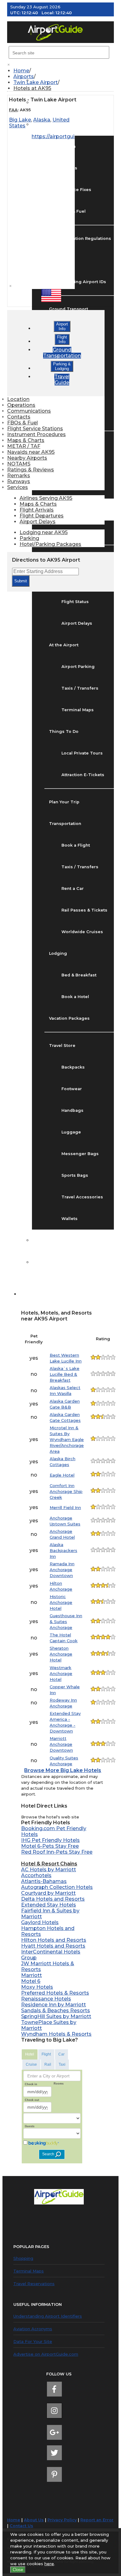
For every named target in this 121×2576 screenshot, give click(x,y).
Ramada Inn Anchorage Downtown (62, 1570)
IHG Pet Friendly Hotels (50, 1840)
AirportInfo (62, 326)
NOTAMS (19, 464)
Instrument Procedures (36, 434)
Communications (29, 411)
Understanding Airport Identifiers (48, 2316)
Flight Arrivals (37, 510)
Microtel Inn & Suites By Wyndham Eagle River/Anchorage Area (67, 1439)
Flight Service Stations (35, 429)
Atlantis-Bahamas (44, 1881)
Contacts (19, 417)
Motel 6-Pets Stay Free (50, 1846)
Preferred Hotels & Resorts (55, 1993)
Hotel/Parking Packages (50, 544)
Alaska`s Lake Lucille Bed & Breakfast (65, 1374)
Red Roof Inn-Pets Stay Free (57, 1852)
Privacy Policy (62, 2520)
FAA (13, 110)
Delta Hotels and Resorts (53, 1899)
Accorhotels (36, 1875)
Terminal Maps (29, 2271)
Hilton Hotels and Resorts (54, 1940)
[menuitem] (64, 71)
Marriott (31, 1975)
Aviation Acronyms (33, 2329)
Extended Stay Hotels (49, 1905)
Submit (21, 581)
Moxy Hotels (37, 1987)
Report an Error (97, 2520)
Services (18, 487)
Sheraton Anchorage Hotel (61, 1654)
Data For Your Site (33, 2341)
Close (18, 2570)
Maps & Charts (26, 440)
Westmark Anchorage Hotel (61, 1673)
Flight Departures (42, 516)
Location (18, 399)
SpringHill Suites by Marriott (56, 2016)
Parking (29, 538)
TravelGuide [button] (62, 380)
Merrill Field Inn (65, 1507)
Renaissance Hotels (46, 1999)
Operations (21, 405)
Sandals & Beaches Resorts (56, 2011)
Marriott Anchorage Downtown (61, 1744)
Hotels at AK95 (32, 88)
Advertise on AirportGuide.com (46, 2354)
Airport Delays (38, 522)
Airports (24, 77)
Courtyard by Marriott (48, 1893)
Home (21, 71)
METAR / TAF (24, 446)
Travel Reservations (34, 2284)
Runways (19, 481)
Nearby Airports (27, 458)
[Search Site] (28, 1294)
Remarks (19, 476)
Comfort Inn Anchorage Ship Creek (66, 1491)
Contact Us (21, 2526)
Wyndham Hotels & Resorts (56, 2034)
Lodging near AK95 (44, 532)
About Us (34, 2520)
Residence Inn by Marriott (54, 2005)
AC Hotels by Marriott (49, 1870)
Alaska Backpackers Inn (63, 1550)
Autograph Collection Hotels (57, 1887)
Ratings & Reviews (31, 470)
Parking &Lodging (62, 366)
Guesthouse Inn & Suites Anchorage (66, 1622)
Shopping (23, 2258)
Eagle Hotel (62, 1475)
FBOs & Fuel (22, 423)
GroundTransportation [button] (62, 353)
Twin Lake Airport (36, 82)
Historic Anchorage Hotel (61, 1602)
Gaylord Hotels (40, 1922)
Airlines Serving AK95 (46, 498)
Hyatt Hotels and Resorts (53, 1946)
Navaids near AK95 (31, 452)
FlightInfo (62, 339)
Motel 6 (31, 1981)
